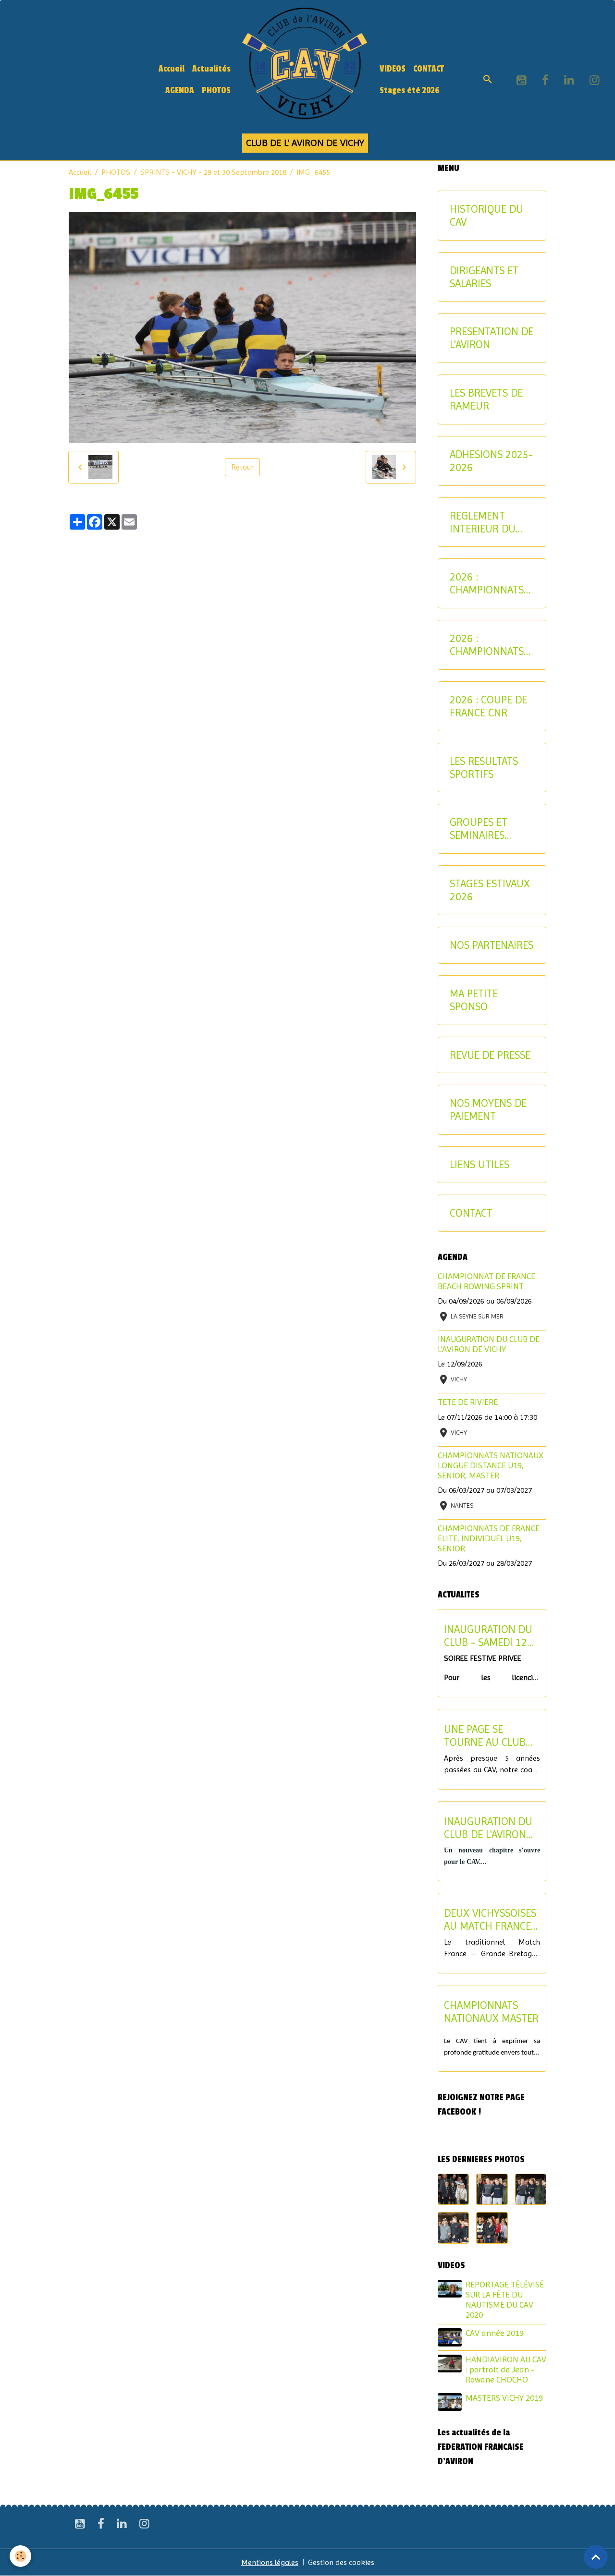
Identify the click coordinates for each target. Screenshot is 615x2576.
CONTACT (429, 69)
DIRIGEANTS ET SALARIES (484, 277)
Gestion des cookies (341, 2562)
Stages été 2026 (410, 91)
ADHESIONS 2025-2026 (491, 461)
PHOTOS (216, 91)
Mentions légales (270, 2562)
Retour (242, 467)
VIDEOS (393, 69)
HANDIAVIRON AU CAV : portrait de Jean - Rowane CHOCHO (506, 2370)
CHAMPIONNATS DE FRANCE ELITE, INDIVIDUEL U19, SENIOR (489, 1538)
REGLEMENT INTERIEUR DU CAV (483, 522)
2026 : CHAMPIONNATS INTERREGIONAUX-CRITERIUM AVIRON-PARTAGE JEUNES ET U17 (491, 583)
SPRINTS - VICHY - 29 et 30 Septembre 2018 (213, 172)
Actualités (211, 69)
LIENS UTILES (480, 1164)
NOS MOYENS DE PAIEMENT (488, 1109)
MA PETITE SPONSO (474, 1000)
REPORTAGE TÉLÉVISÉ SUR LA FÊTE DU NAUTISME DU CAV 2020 (505, 2300)
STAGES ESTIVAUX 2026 (490, 890)
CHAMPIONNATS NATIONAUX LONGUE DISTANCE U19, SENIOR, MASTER (491, 1465)
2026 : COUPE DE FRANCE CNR (488, 706)
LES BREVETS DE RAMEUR (486, 399)
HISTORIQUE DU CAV (486, 215)
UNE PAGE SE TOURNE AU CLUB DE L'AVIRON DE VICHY (485, 1736)
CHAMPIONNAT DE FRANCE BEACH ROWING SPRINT (486, 1281)
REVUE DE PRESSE (490, 1055)
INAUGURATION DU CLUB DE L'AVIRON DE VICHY (489, 1344)
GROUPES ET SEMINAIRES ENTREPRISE (479, 829)
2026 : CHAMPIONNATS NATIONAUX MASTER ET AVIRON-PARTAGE (489, 645)
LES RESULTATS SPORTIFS (484, 768)
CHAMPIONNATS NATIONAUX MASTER (491, 2012)
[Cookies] (20, 2556)
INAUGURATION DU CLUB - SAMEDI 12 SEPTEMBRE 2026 (488, 1636)
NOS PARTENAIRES (492, 945)
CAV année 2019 (495, 2333)
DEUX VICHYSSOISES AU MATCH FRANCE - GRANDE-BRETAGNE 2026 (491, 1920)
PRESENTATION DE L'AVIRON (492, 338)
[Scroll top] (596, 2557)
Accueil (172, 69)
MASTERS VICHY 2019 (504, 2398)
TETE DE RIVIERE (468, 1402)
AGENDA (180, 91)
